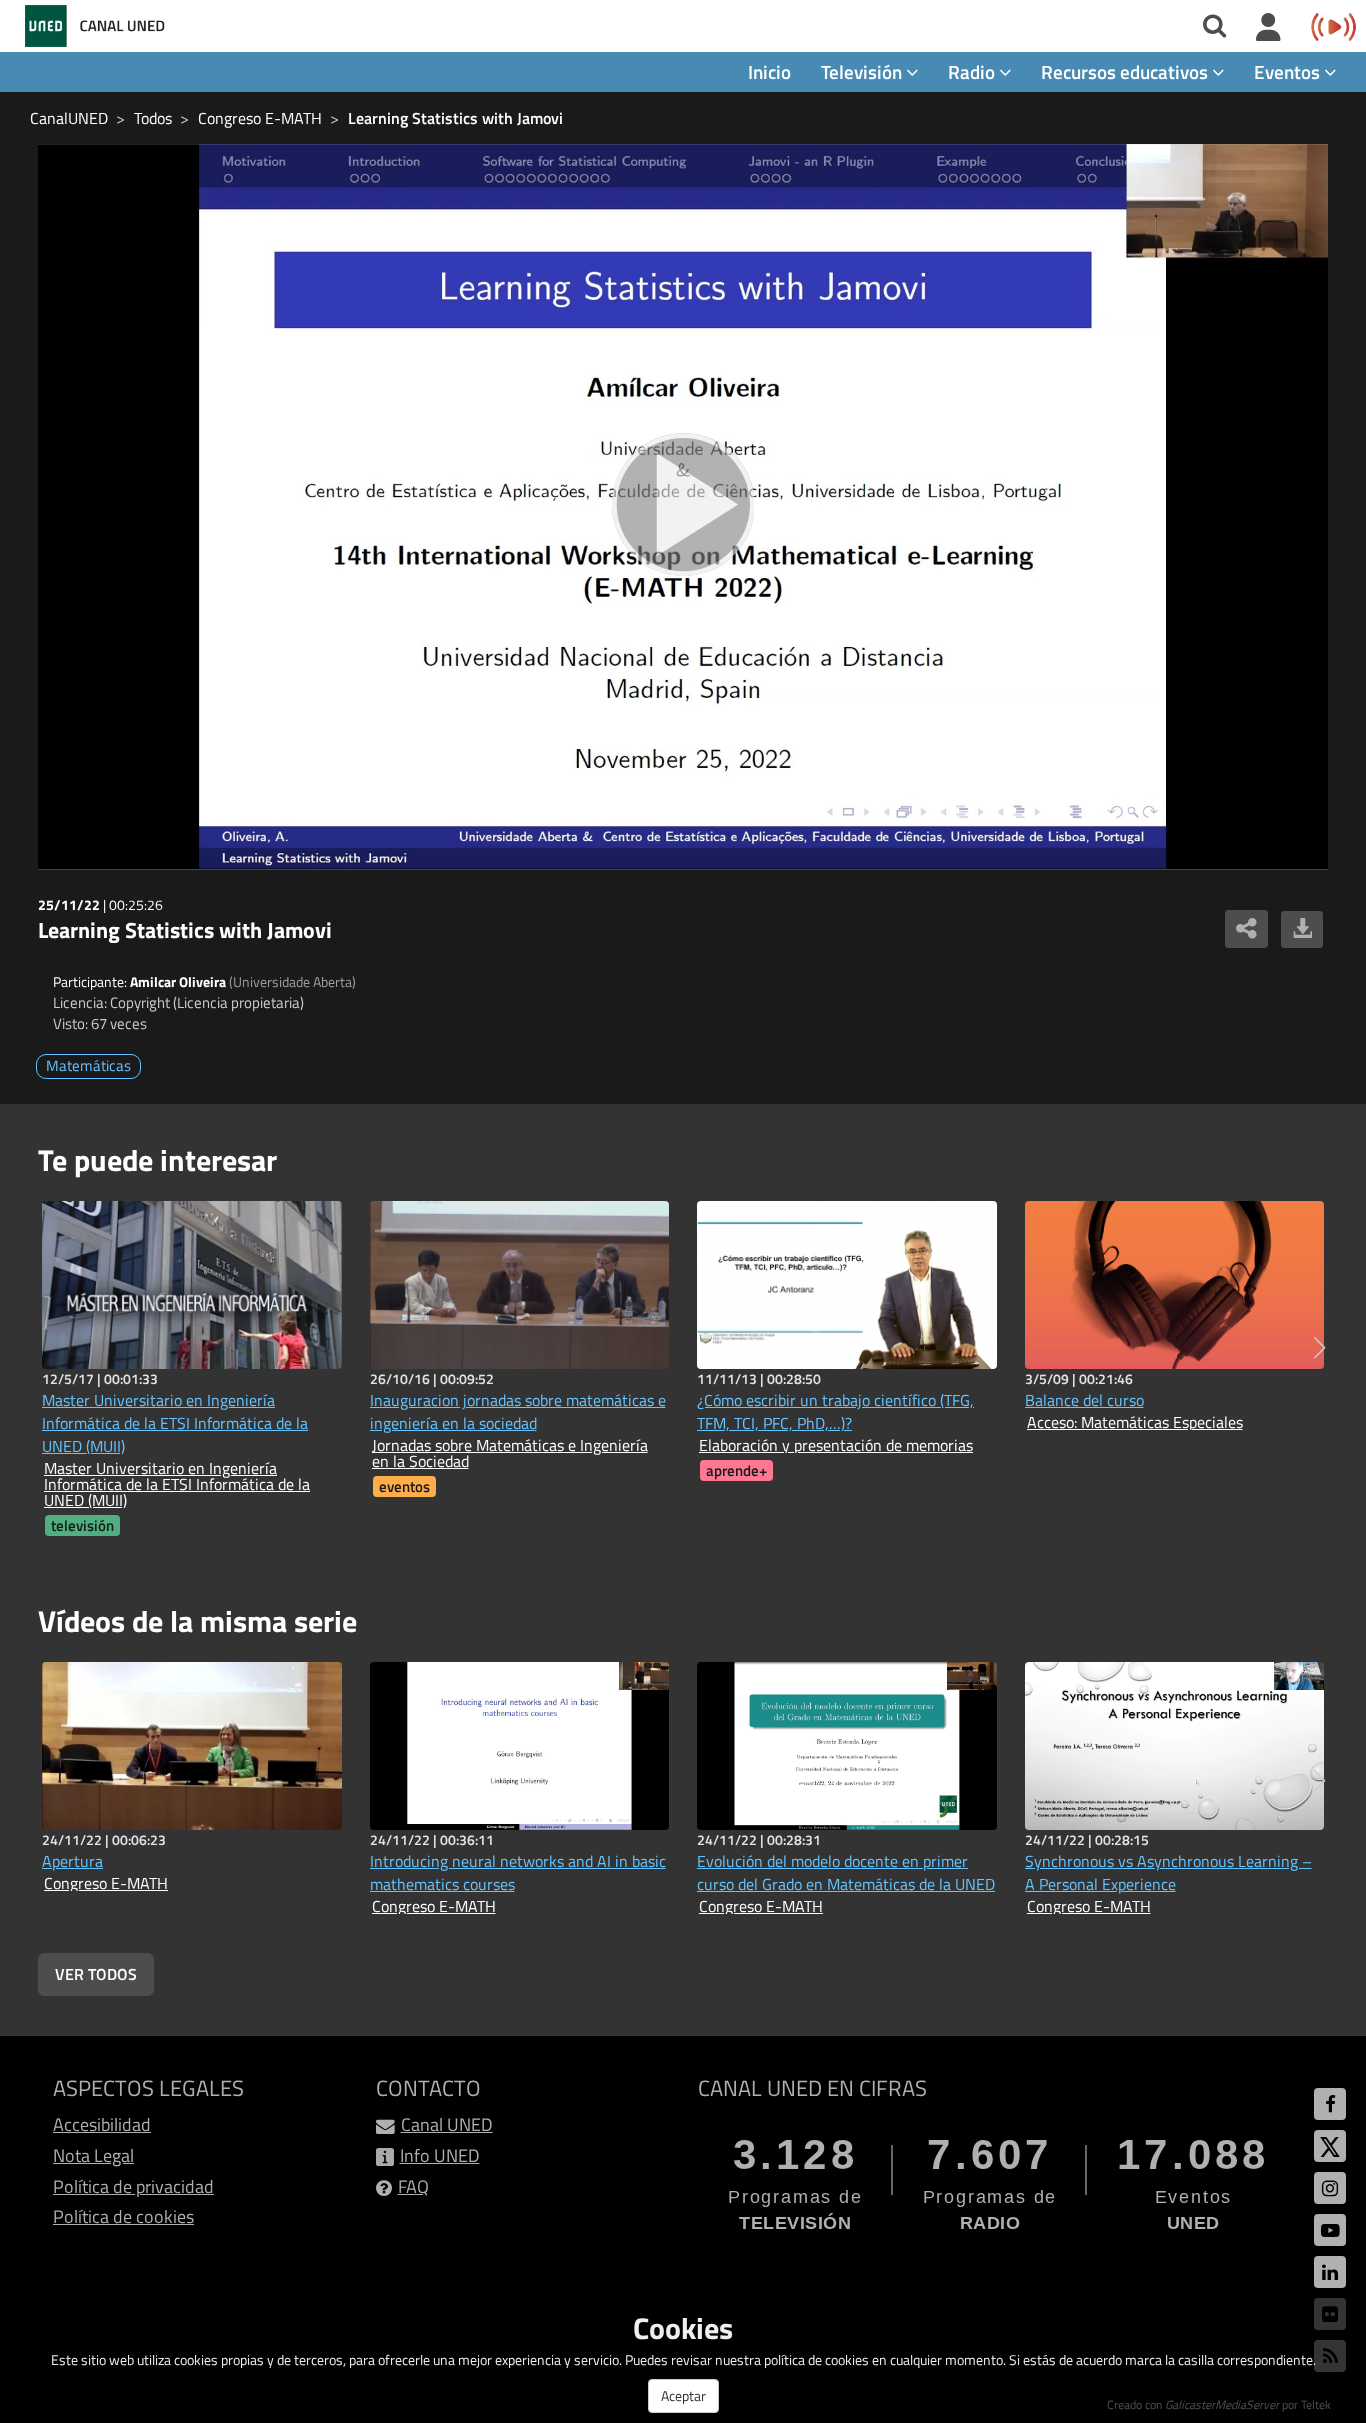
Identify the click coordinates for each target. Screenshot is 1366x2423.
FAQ (413, 2186)
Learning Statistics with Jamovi (455, 118)
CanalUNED (69, 118)
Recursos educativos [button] (1126, 71)
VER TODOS (96, 1974)
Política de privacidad (133, 2186)
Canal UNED (447, 2124)
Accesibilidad (102, 2124)
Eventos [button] (1289, 71)
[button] (1319, 1348)
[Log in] (1268, 28)
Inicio (769, 71)
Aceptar (683, 2395)
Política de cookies (123, 2216)
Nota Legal (93, 2155)
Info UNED (440, 2155)
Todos (153, 118)
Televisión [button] (863, 71)
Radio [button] (973, 71)
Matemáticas (88, 1065)
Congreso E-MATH (260, 118)
